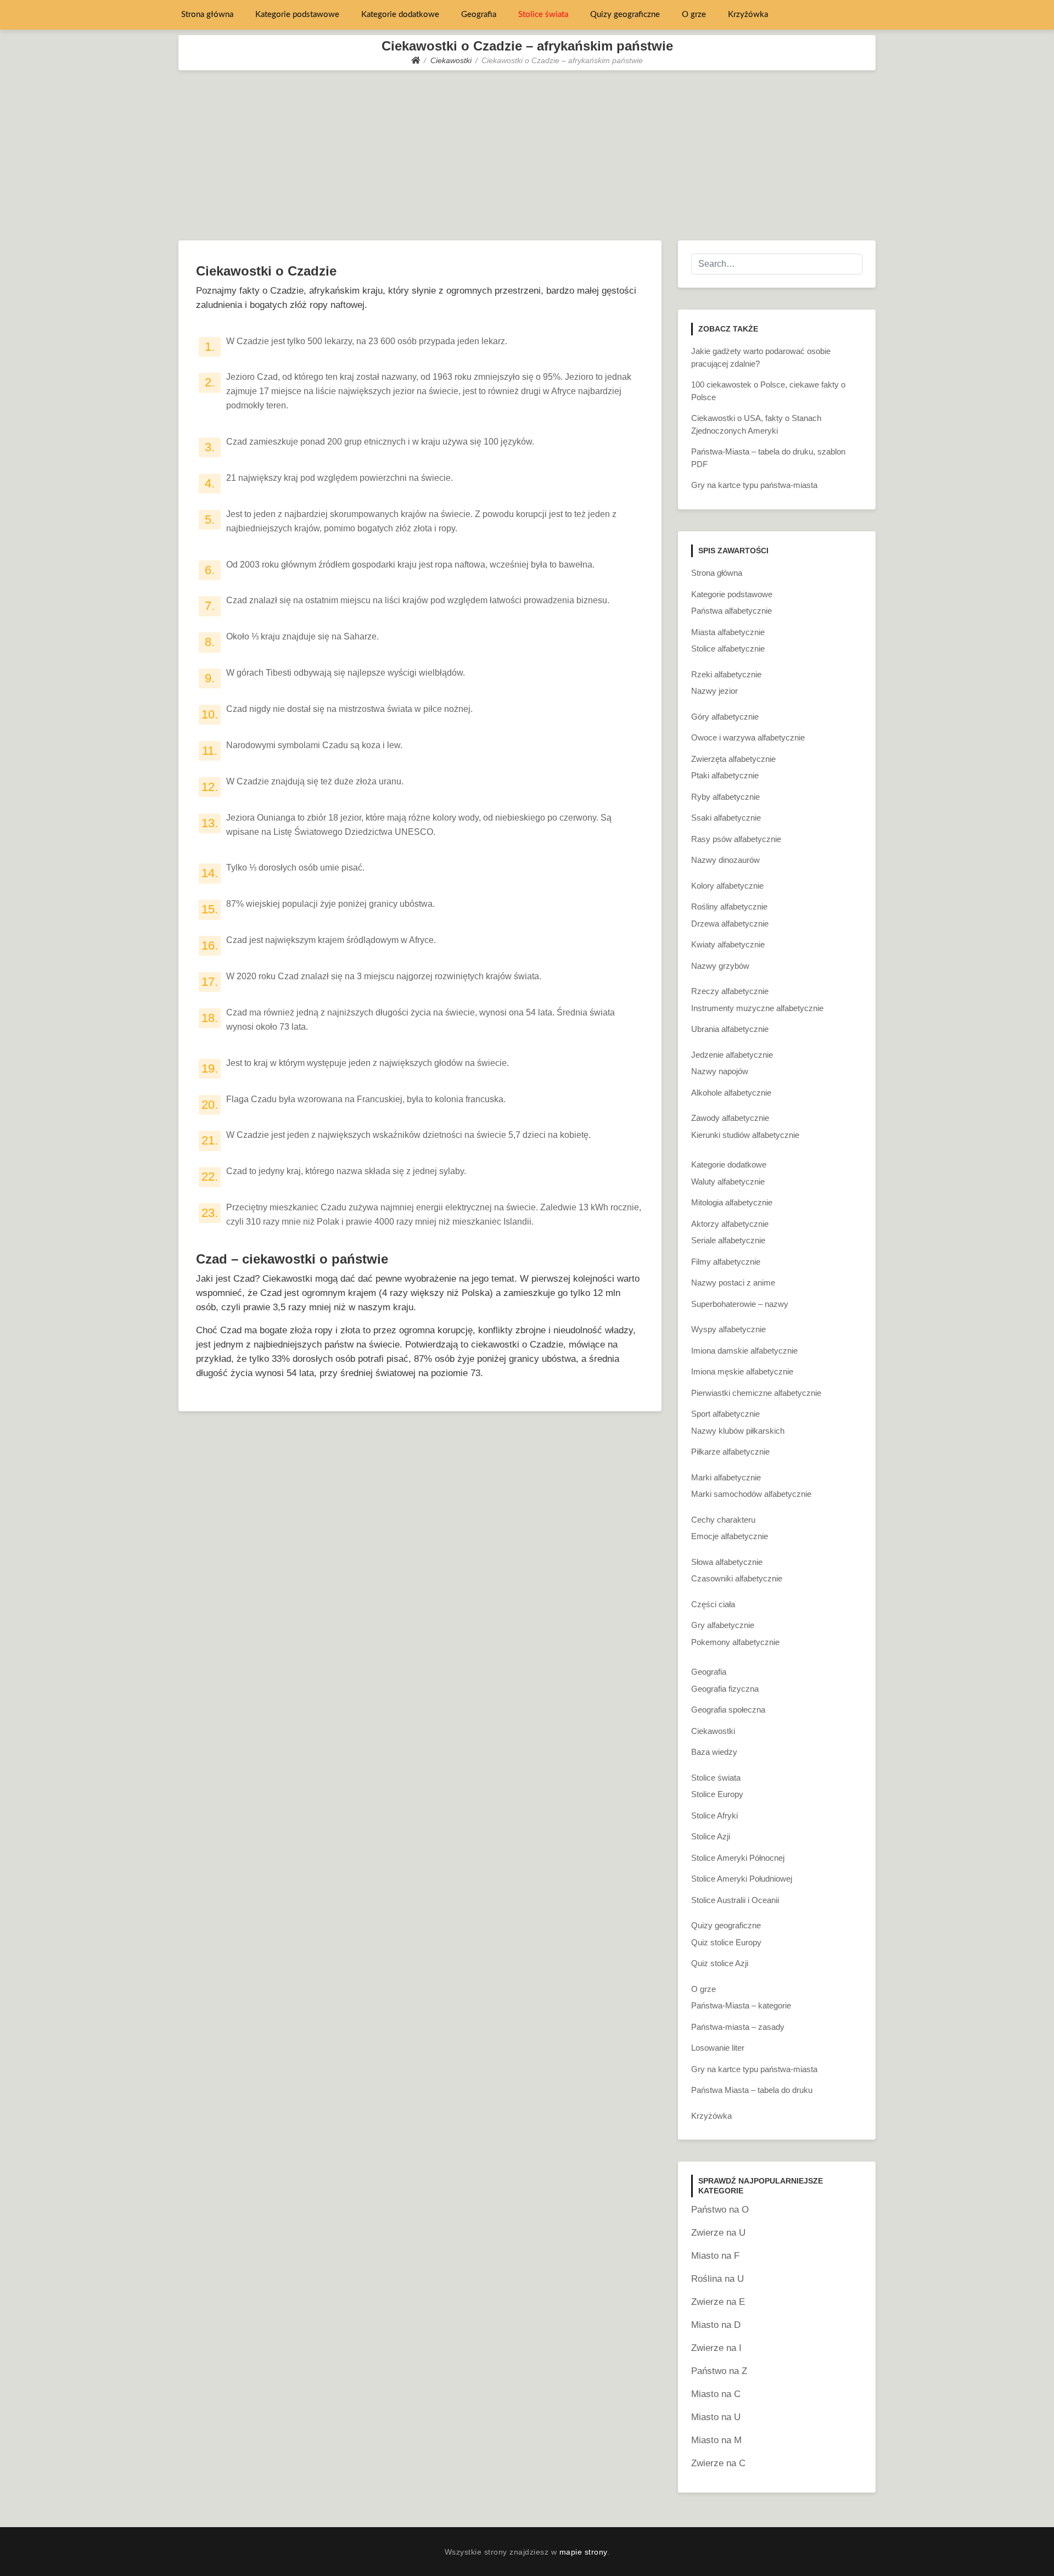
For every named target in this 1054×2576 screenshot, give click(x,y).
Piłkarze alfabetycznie (730, 1452)
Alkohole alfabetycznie (731, 1093)
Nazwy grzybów (720, 966)
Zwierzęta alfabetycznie (733, 759)
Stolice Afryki (714, 1815)
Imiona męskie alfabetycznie (742, 1371)
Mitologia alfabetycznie (732, 1202)
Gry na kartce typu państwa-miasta (754, 485)
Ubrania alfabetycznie (730, 1029)
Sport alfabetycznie (725, 1414)
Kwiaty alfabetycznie (728, 944)
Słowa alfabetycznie (727, 1562)
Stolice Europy (717, 1794)
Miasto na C (716, 2394)
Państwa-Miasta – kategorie (741, 2005)
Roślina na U (717, 2279)
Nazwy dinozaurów (725, 860)
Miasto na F (715, 2256)
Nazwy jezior (714, 691)
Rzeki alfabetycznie (726, 674)
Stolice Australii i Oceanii (735, 1900)
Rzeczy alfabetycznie (730, 991)
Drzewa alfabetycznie (730, 924)
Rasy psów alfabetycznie (736, 839)
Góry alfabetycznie (725, 717)
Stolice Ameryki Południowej (742, 1879)
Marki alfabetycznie (726, 1477)
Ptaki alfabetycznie (725, 775)
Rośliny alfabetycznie (729, 907)
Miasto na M (716, 2440)
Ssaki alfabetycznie (726, 818)
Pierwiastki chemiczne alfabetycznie (756, 1393)
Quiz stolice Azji (720, 1963)
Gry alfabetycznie (723, 1625)
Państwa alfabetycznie (731, 611)
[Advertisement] (527, 153)
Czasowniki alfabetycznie (737, 1578)
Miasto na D (716, 2325)
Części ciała (713, 1604)
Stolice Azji (711, 1836)
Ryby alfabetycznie (725, 797)
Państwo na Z (719, 2371)
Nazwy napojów (720, 1071)
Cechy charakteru (723, 1520)
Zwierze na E (718, 2302)
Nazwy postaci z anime (733, 1283)
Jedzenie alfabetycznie (732, 1055)
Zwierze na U (718, 2233)
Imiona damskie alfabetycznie (744, 1351)
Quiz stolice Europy (726, 1942)
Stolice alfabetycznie (728, 649)
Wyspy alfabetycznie (728, 1329)
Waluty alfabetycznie (728, 1182)
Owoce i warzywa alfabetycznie (748, 737)
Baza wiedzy (714, 1752)
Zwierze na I (716, 2348)
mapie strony (583, 2552)
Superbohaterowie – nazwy (740, 1304)
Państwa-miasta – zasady (738, 2027)
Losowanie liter (718, 2048)
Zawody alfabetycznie (730, 1118)
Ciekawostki (713, 1731)
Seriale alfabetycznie (728, 1240)
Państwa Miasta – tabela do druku (752, 2090)
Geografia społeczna (728, 1710)
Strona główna (207, 15)
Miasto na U (716, 2417)
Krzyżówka (748, 15)
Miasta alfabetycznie (728, 632)
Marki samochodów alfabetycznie (751, 1494)
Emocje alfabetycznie (730, 1536)
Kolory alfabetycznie (727, 886)
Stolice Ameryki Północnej (738, 1858)
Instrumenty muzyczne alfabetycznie (757, 1008)
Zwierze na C (718, 2463)
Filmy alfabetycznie (726, 1262)
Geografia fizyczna (725, 1689)
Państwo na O (720, 2210)
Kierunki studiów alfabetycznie (745, 1135)
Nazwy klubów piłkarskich (738, 1431)
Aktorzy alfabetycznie (730, 1224)
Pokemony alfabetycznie (735, 1642)
